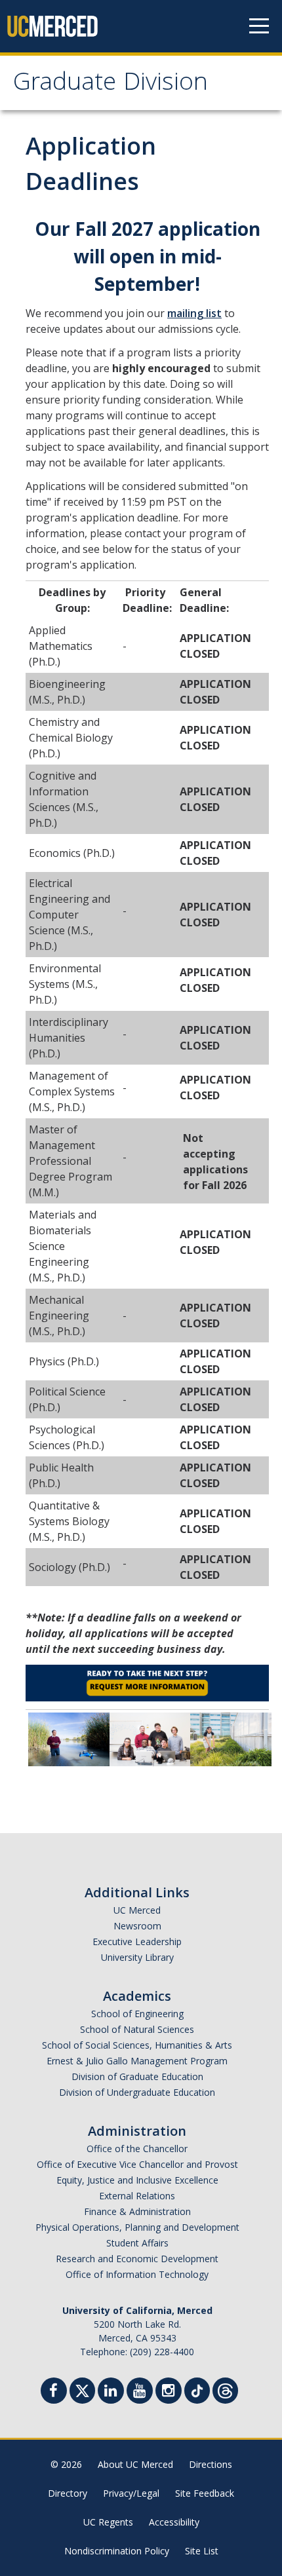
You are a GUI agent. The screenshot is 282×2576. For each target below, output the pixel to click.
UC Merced (137, 1910)
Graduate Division (111, 85)
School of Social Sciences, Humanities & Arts (137, 2045)
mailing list (194, 313)
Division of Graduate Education (137, 2076)
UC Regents (108, 2522)
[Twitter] (82, 2389)
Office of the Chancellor (137, 2149)
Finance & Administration (137, 2211)
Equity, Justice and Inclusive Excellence (137, 2180)
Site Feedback (205, 2493)
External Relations (137, 2196)
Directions (211, 2464)
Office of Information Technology (137, 2274)
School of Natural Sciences (137, 2029)
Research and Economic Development (137, 2259)
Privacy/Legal (131, 2493)
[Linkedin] (111, 2392)
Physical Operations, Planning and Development (137, 2227)
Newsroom (137, 1926)
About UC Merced (135, 2464)
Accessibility (174, 2522)
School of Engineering (137, 2014)
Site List (202, 2551)
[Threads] (225, 2389)
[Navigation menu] (259, 26)
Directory (68, 2493)
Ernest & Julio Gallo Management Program (137, 2061)
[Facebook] (54, 2392)
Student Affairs (137, 2243)
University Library (137, 1957)
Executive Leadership (137, 1941)
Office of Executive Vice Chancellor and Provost (137, 2164)
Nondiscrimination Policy (117, 2551)
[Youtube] (140, 2392)
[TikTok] (197, 2389)
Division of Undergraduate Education (137, 2092)
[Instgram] (169, 2392)
